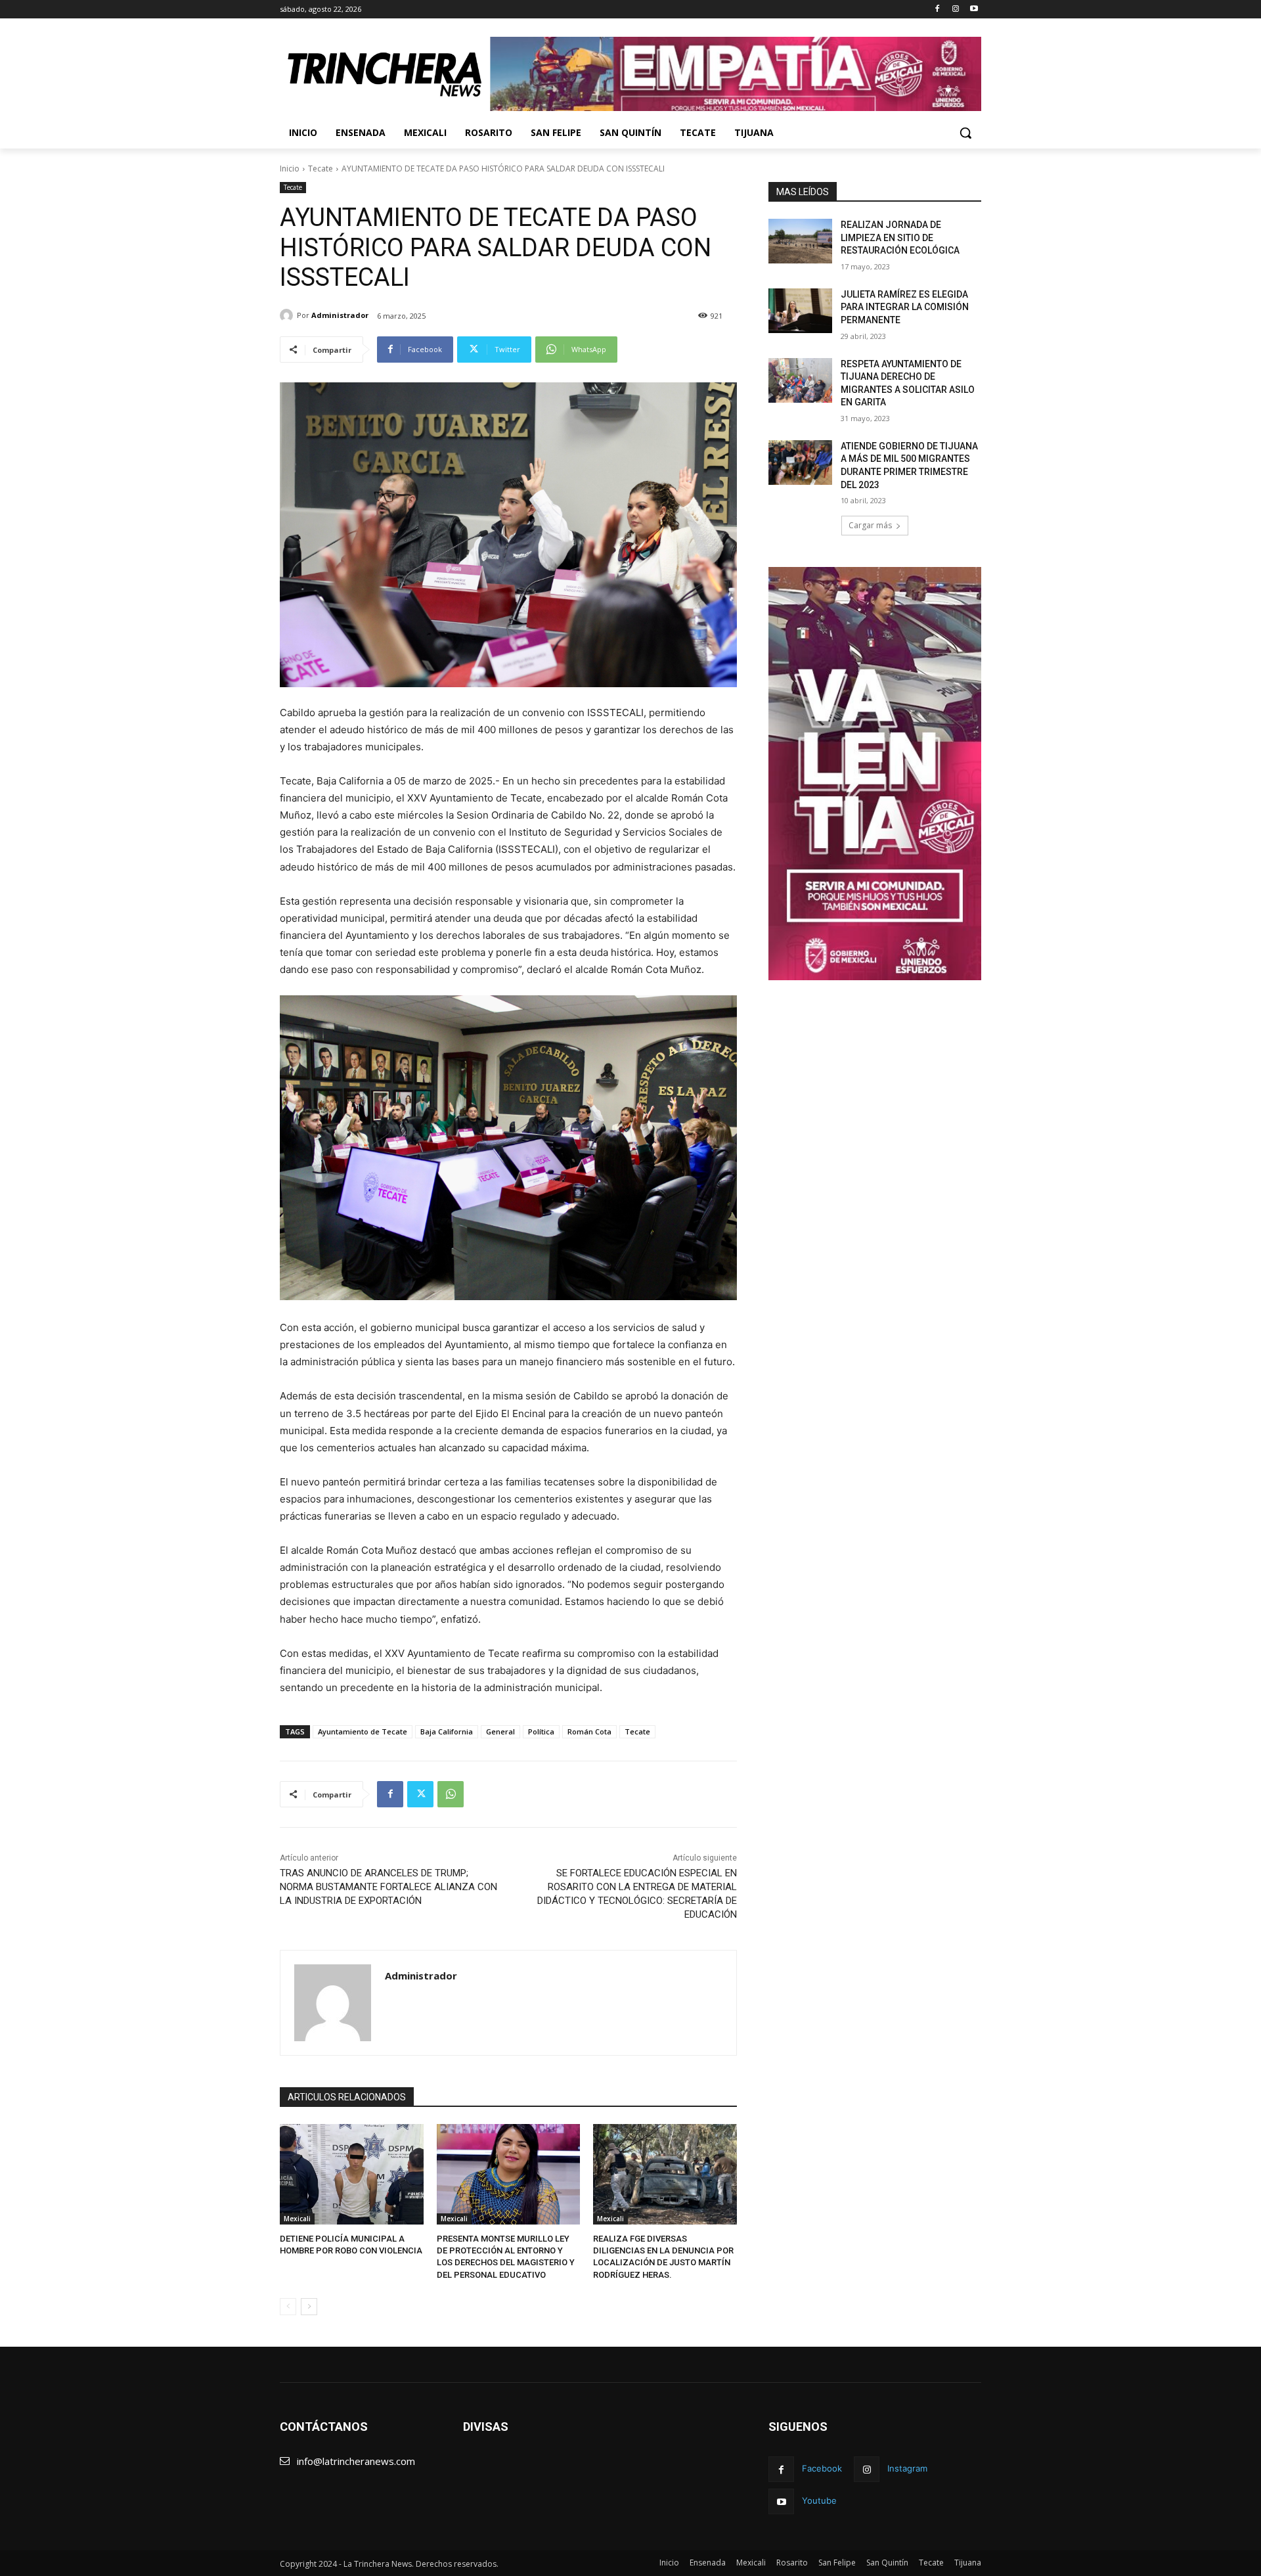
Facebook (822, 2468)
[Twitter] (420, 1794)
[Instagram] (955, 10)
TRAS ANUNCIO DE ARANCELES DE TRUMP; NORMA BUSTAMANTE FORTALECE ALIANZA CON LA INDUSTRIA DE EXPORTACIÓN (388, 1887)
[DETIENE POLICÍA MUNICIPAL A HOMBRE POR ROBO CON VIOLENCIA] (352, 2174)
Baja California (447, 1731)
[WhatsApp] (451, 1794)
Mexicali (297, 2219)
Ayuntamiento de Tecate (363, 1731)
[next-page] (309, 2307)
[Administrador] (288, 315)
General (500, 1731)
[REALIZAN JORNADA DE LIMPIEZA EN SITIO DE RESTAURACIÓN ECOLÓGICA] (800, 241)
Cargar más (870, 525)
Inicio (290, 169)
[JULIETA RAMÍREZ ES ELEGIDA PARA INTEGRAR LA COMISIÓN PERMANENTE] (800, 311)
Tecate (321, 169)
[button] (965, 133)
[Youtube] (974, 10)
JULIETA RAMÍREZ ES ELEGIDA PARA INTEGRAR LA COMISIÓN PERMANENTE (905, 307)
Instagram (907, 2468)
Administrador (340, 315)
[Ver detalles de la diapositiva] (736, 74)
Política (541, 1731)
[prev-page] (288, 2307)
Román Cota (589, 1731)
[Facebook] (938, 10)
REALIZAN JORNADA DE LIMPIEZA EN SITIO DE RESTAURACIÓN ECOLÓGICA (900, 237)
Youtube (819, 2500)
